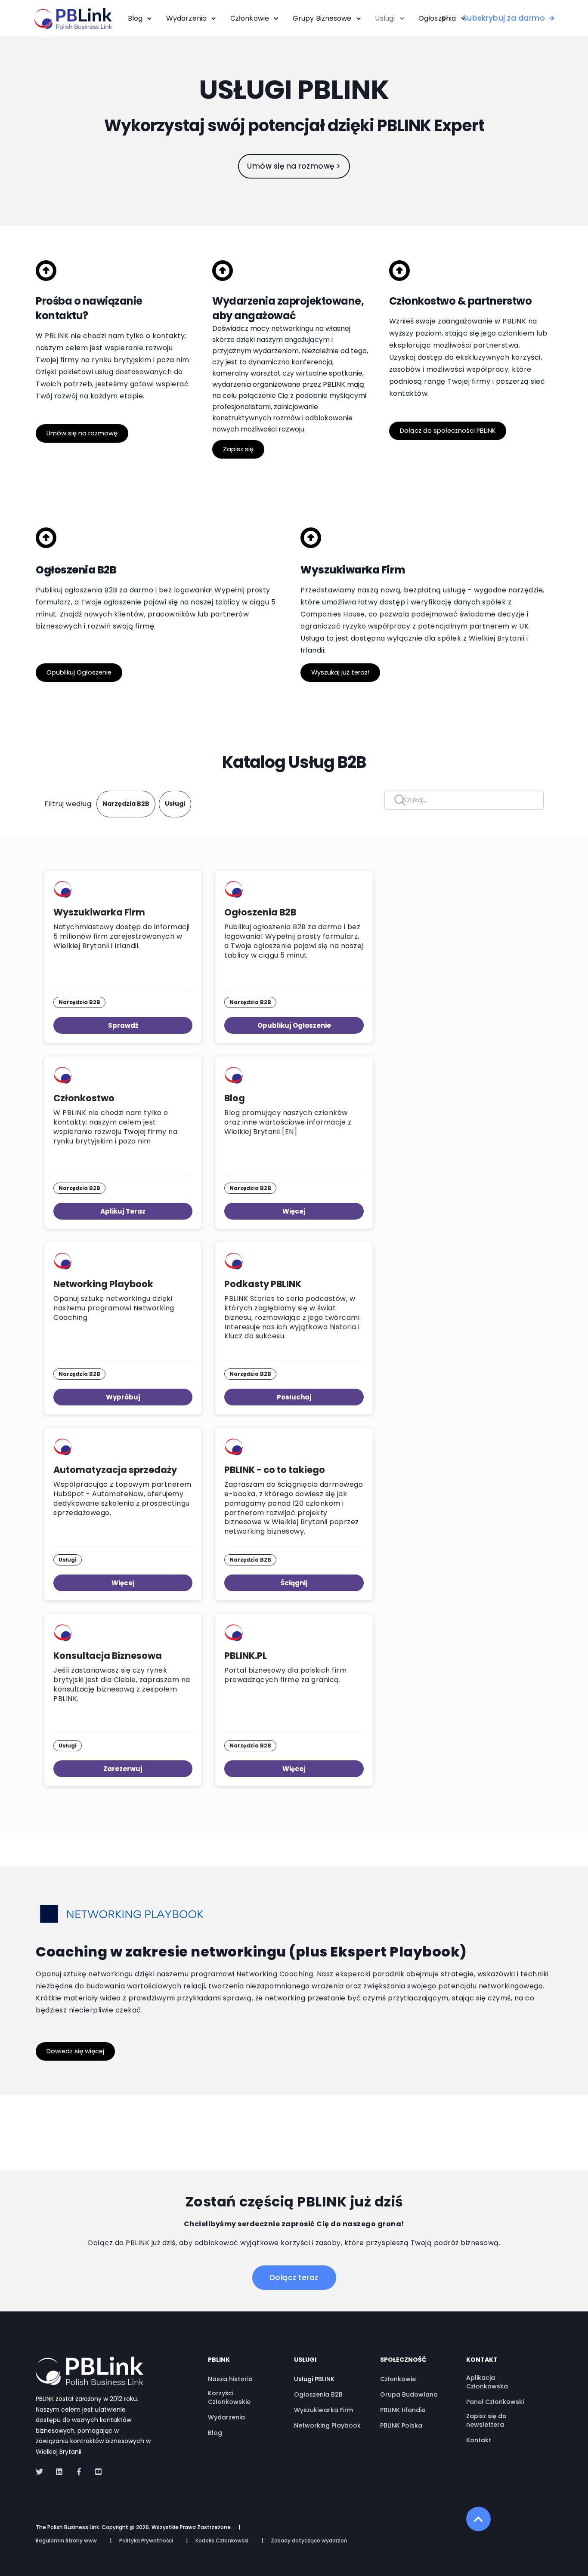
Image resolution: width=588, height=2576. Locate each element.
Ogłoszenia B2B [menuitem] (318, 2394)
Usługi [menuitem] (305, 2360)
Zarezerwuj (123, 1769)
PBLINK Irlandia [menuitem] (403, 2410)
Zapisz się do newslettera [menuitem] (486, 2420)
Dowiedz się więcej (75, 2051)
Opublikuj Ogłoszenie (79, 672)
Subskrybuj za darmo (504, 18)
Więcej (294, 1211)
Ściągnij (294, 1583)
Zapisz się (238, 449)
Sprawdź (123, 1025)
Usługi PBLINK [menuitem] (314, 2379)
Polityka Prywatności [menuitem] (146, 2541)
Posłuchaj (294, 1397)
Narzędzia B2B (126, 804)
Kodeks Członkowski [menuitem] (222, 2541)
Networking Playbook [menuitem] (327, 2425)
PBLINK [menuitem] (219, 2360)
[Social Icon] (42, 2472)
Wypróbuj (123, 1397)
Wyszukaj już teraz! (340, 672)
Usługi (175, 804)
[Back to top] (478, 2519)
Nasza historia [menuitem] (230, 2379)
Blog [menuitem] (215, 2433)
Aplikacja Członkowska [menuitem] (487, 2382)
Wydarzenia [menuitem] (226, 2417)
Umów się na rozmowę (82, 433)
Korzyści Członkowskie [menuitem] (229, 2397)
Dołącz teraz (294, 2277)
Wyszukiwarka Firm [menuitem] (323, 2410)
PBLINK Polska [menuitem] (401, 2425)
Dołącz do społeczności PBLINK (448, 431)
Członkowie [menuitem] (398, 2379)
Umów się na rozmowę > (294, 166)
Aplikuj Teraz (123, 1211)
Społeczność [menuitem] (403, 2360)
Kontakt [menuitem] (482, 2360)
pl (444, 18)
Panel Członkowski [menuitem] (495, 2402)
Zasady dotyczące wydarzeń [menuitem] (309, 2541)
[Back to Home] (73, 23)
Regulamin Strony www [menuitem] (66, 2541)
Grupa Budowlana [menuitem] (409, 2394)
